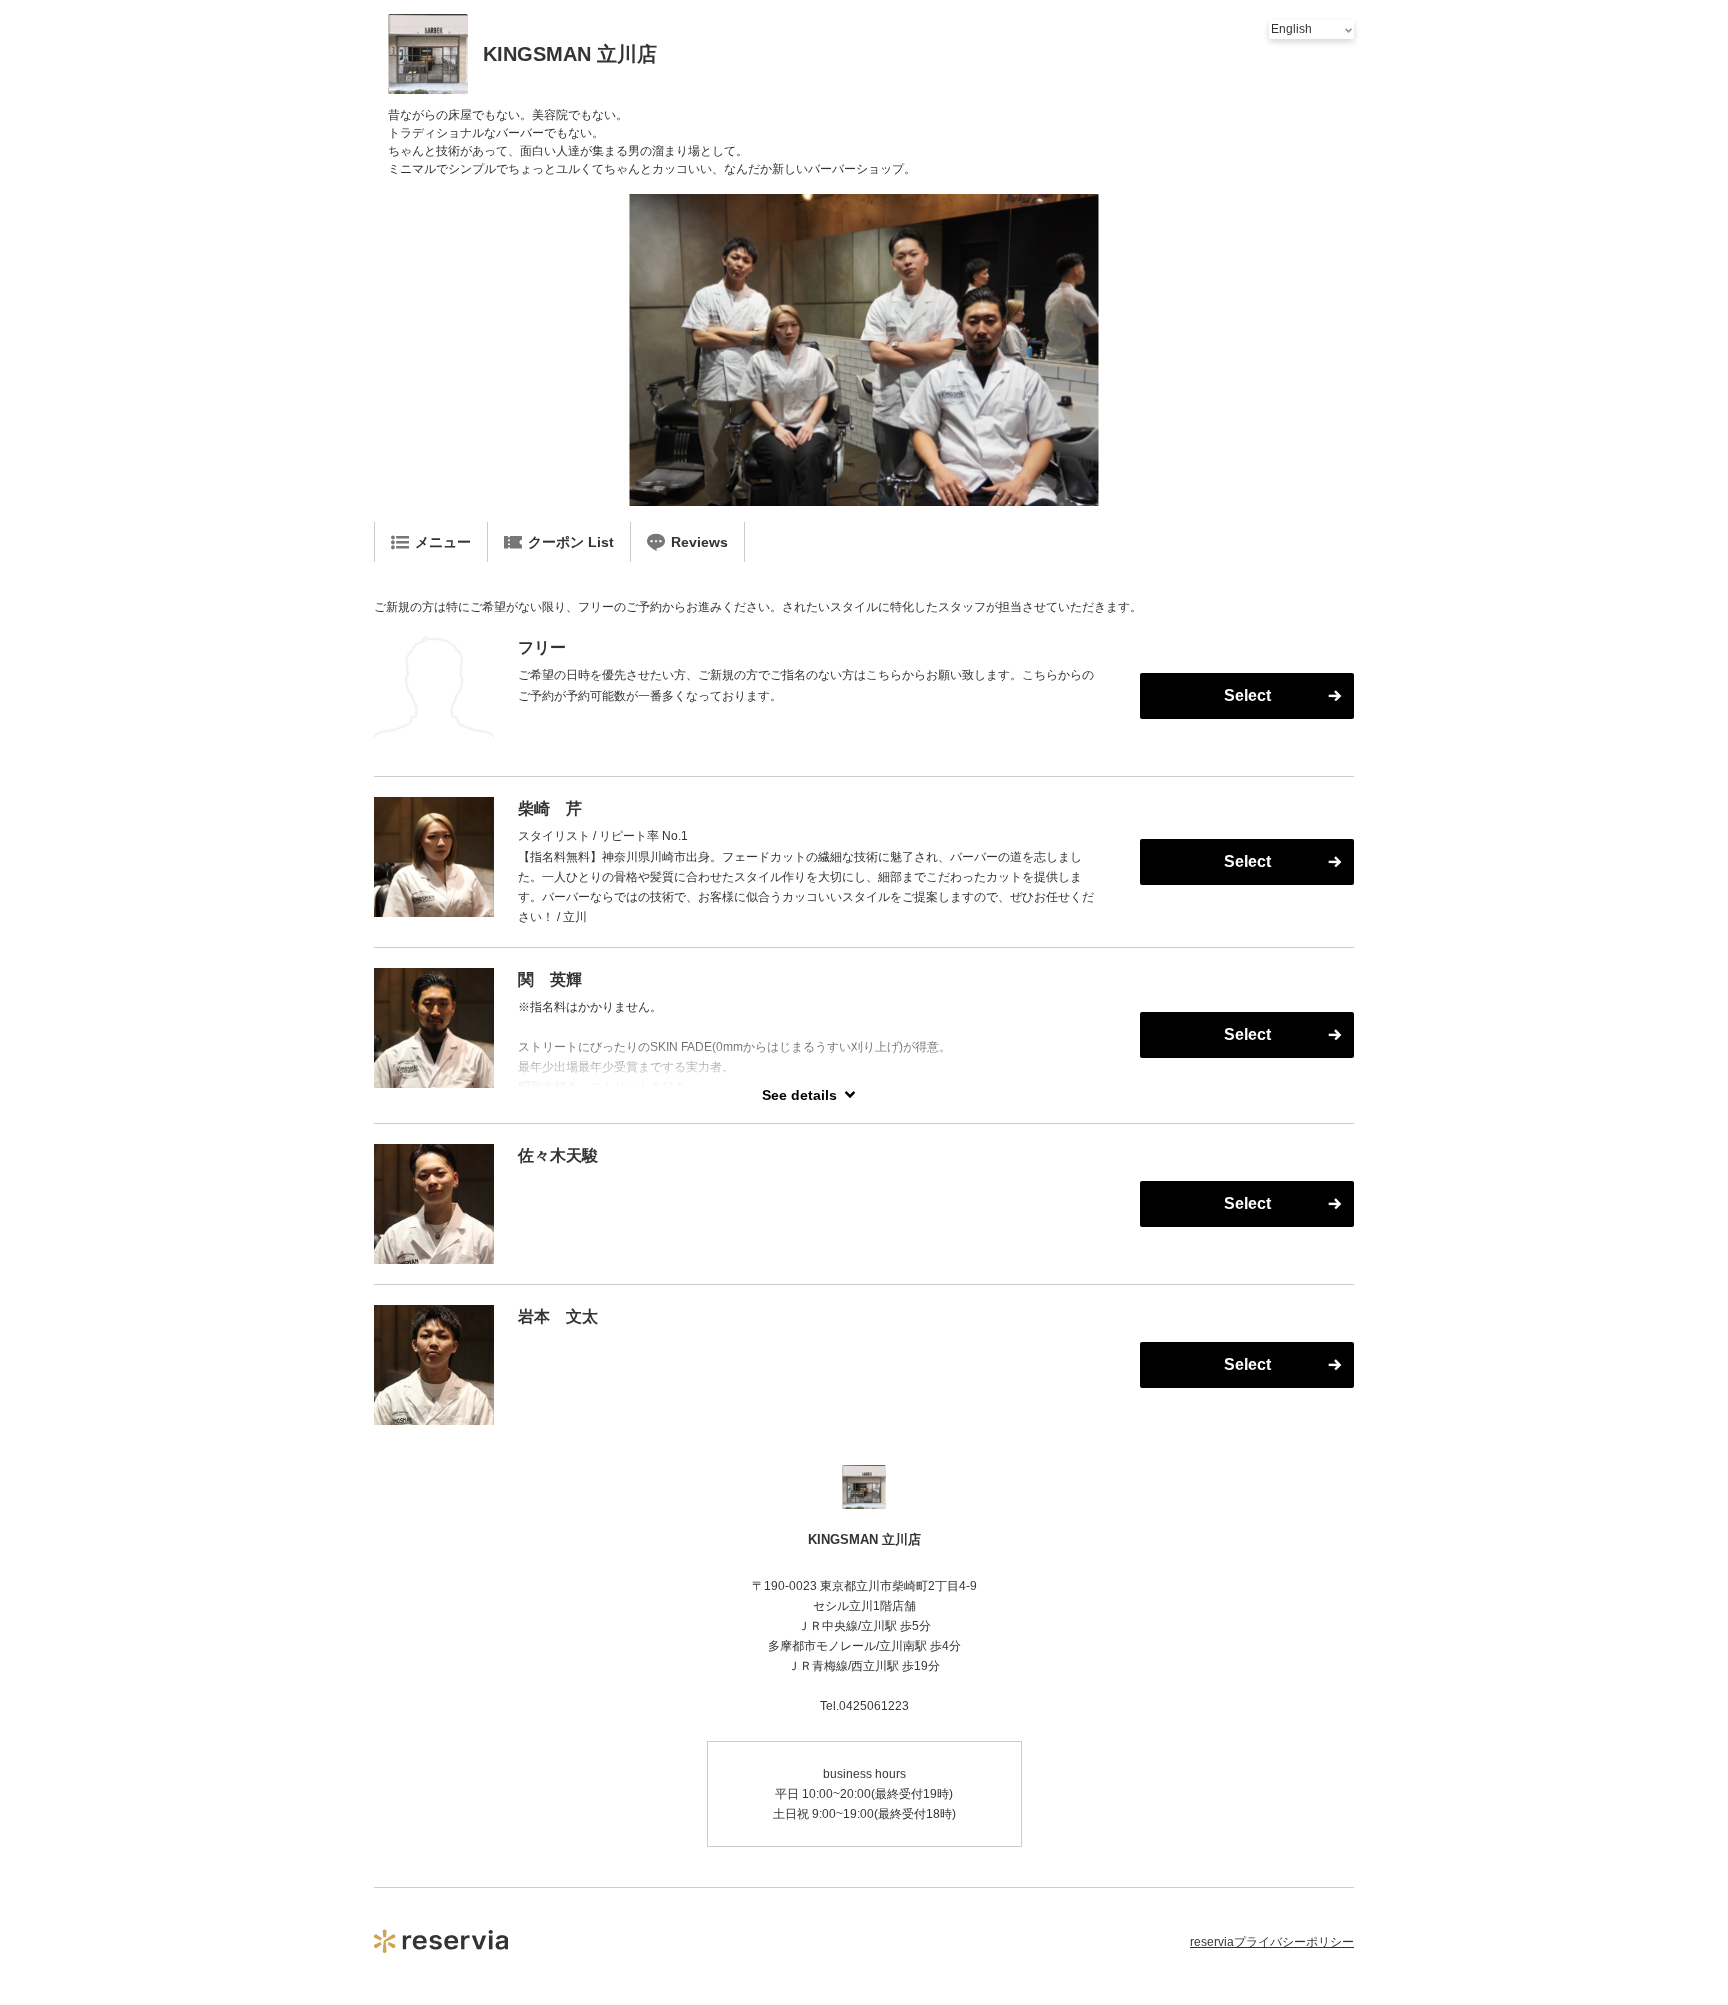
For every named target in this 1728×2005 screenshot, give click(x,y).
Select (1247, 695)
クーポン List (571, 542)
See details (799, 1095)
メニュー (443, 542)
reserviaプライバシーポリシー (1272, 1942)
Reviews (699, 542)
